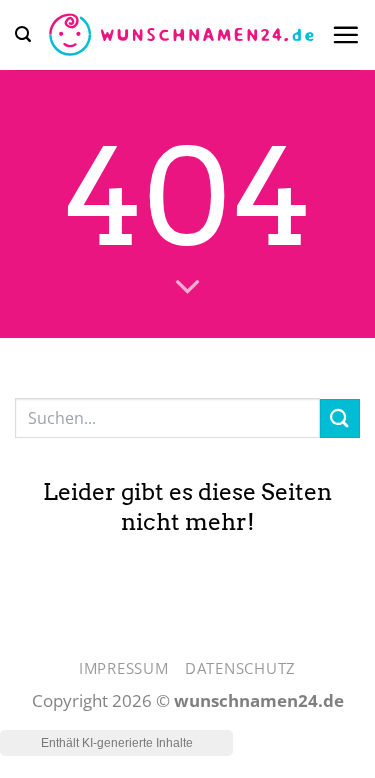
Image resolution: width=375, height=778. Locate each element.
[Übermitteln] (340, 418)
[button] (23, 34)
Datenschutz (240, 668)
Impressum (124, 668)
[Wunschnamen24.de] (181, 35)
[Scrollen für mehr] (187, 287)
